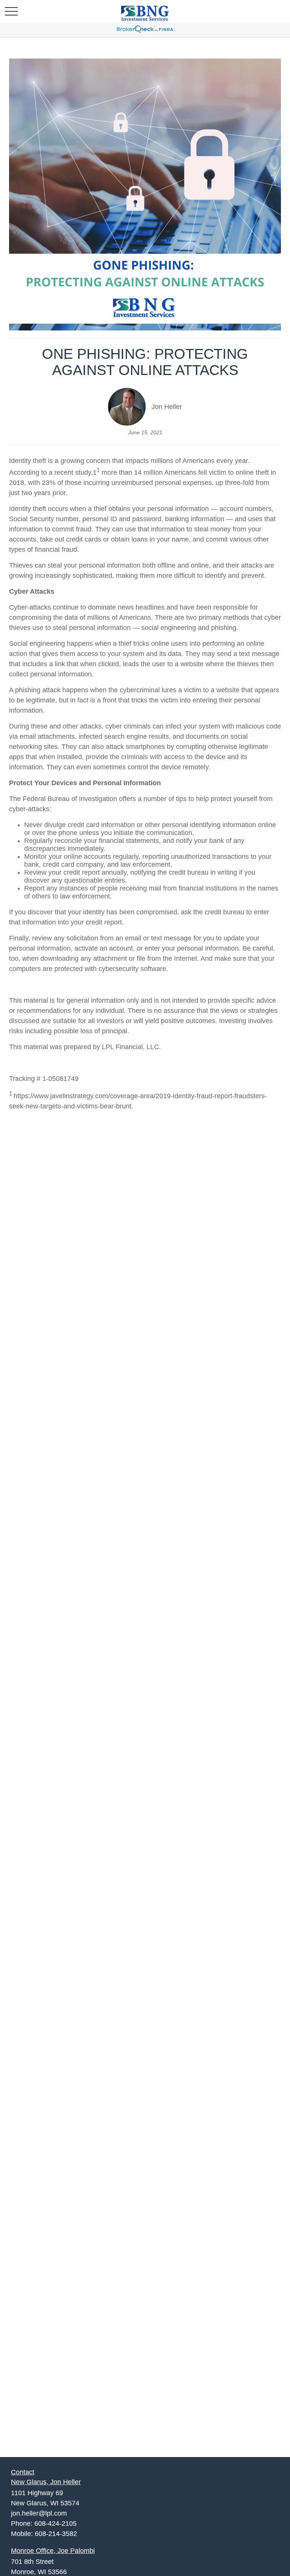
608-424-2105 (56, 2524)
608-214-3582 (56, 2534)
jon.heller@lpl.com (39, 2513)
